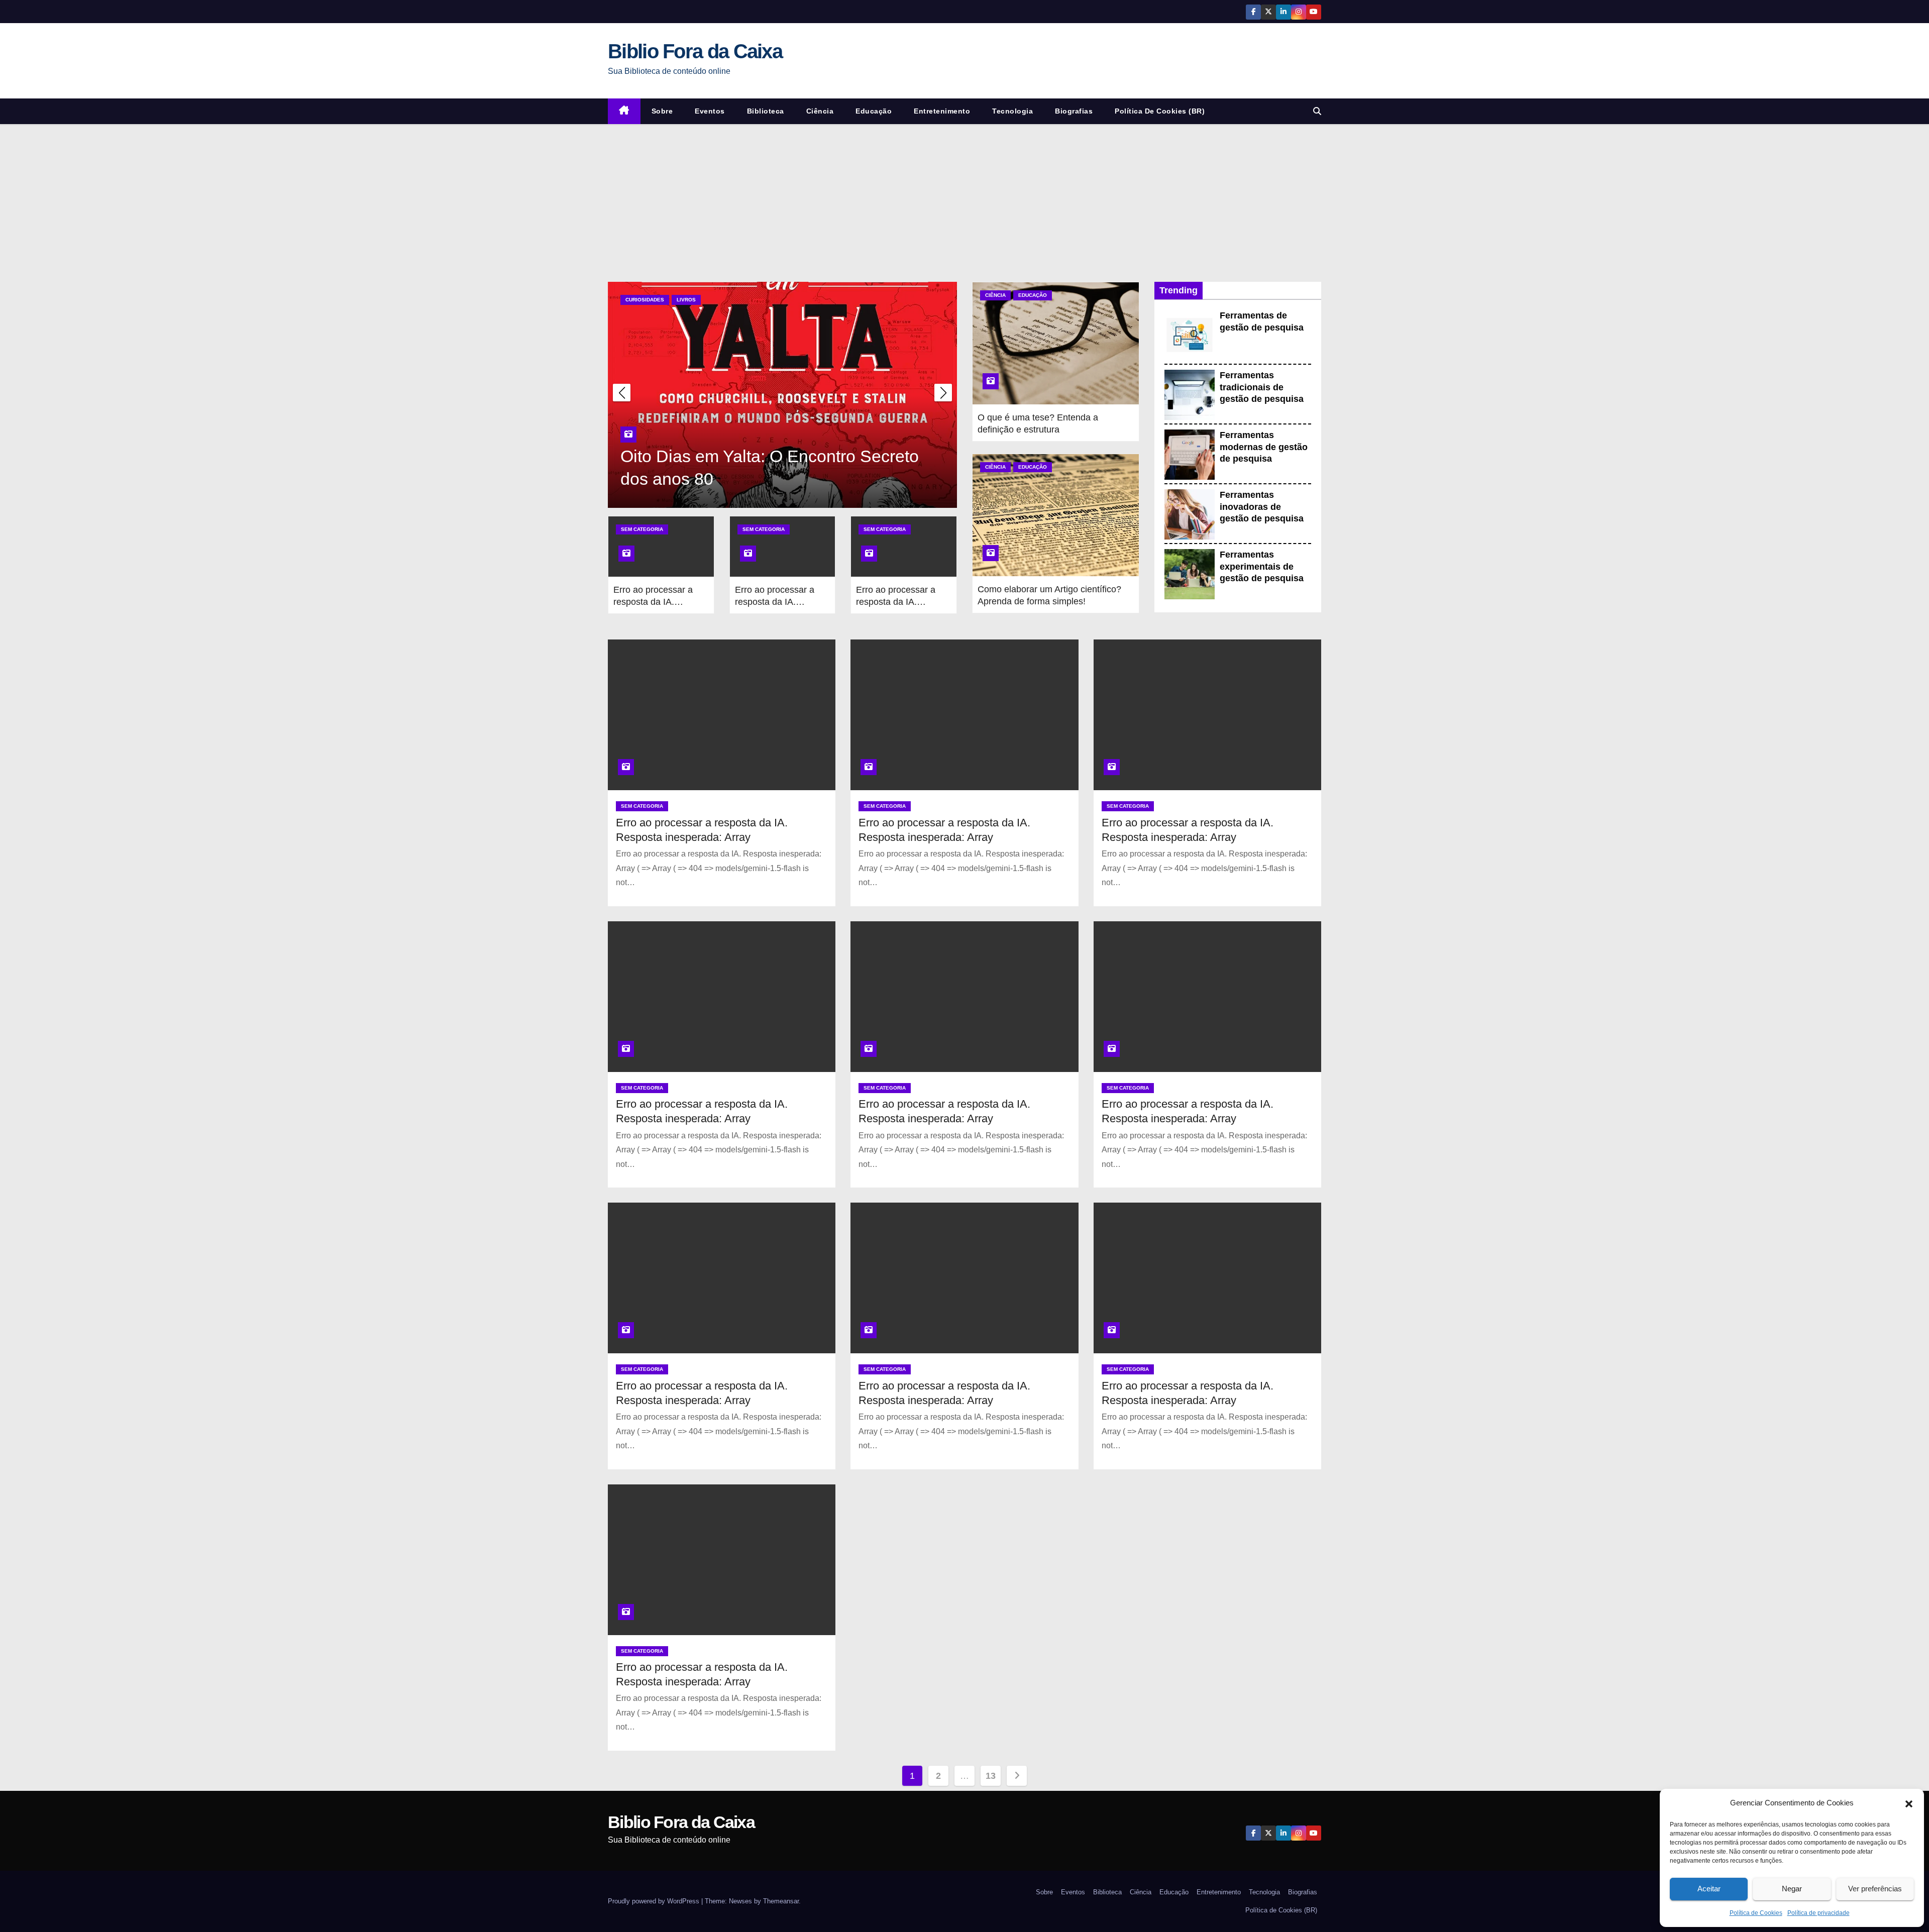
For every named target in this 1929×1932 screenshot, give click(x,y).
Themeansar (781, 1901)
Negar (1792, 1889)
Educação (874, 111)
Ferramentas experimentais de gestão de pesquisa (1262, 566)
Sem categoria (642, 529)
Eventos (710, 111)
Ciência (820, 111)
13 (990, 1776)
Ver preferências (1875, 1889)
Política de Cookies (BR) (1160, 111)
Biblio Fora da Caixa (695, 51)
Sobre (662, 111)
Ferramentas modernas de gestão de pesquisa (1264, 447)
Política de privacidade (1818, 1913)
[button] (1909, 1803)
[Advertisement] (964, 199)
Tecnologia (1012, 111)
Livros (686, 300)
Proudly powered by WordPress (655, 1901)
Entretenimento (942, 111)
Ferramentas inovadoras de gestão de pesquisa (1262, 507)
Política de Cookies (1756, 1913)
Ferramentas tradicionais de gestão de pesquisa (1262, 387)
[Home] (624, 111)
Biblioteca (766, 111)
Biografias (1074, 111)
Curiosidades (645, 300)
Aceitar (1709, 1889)
